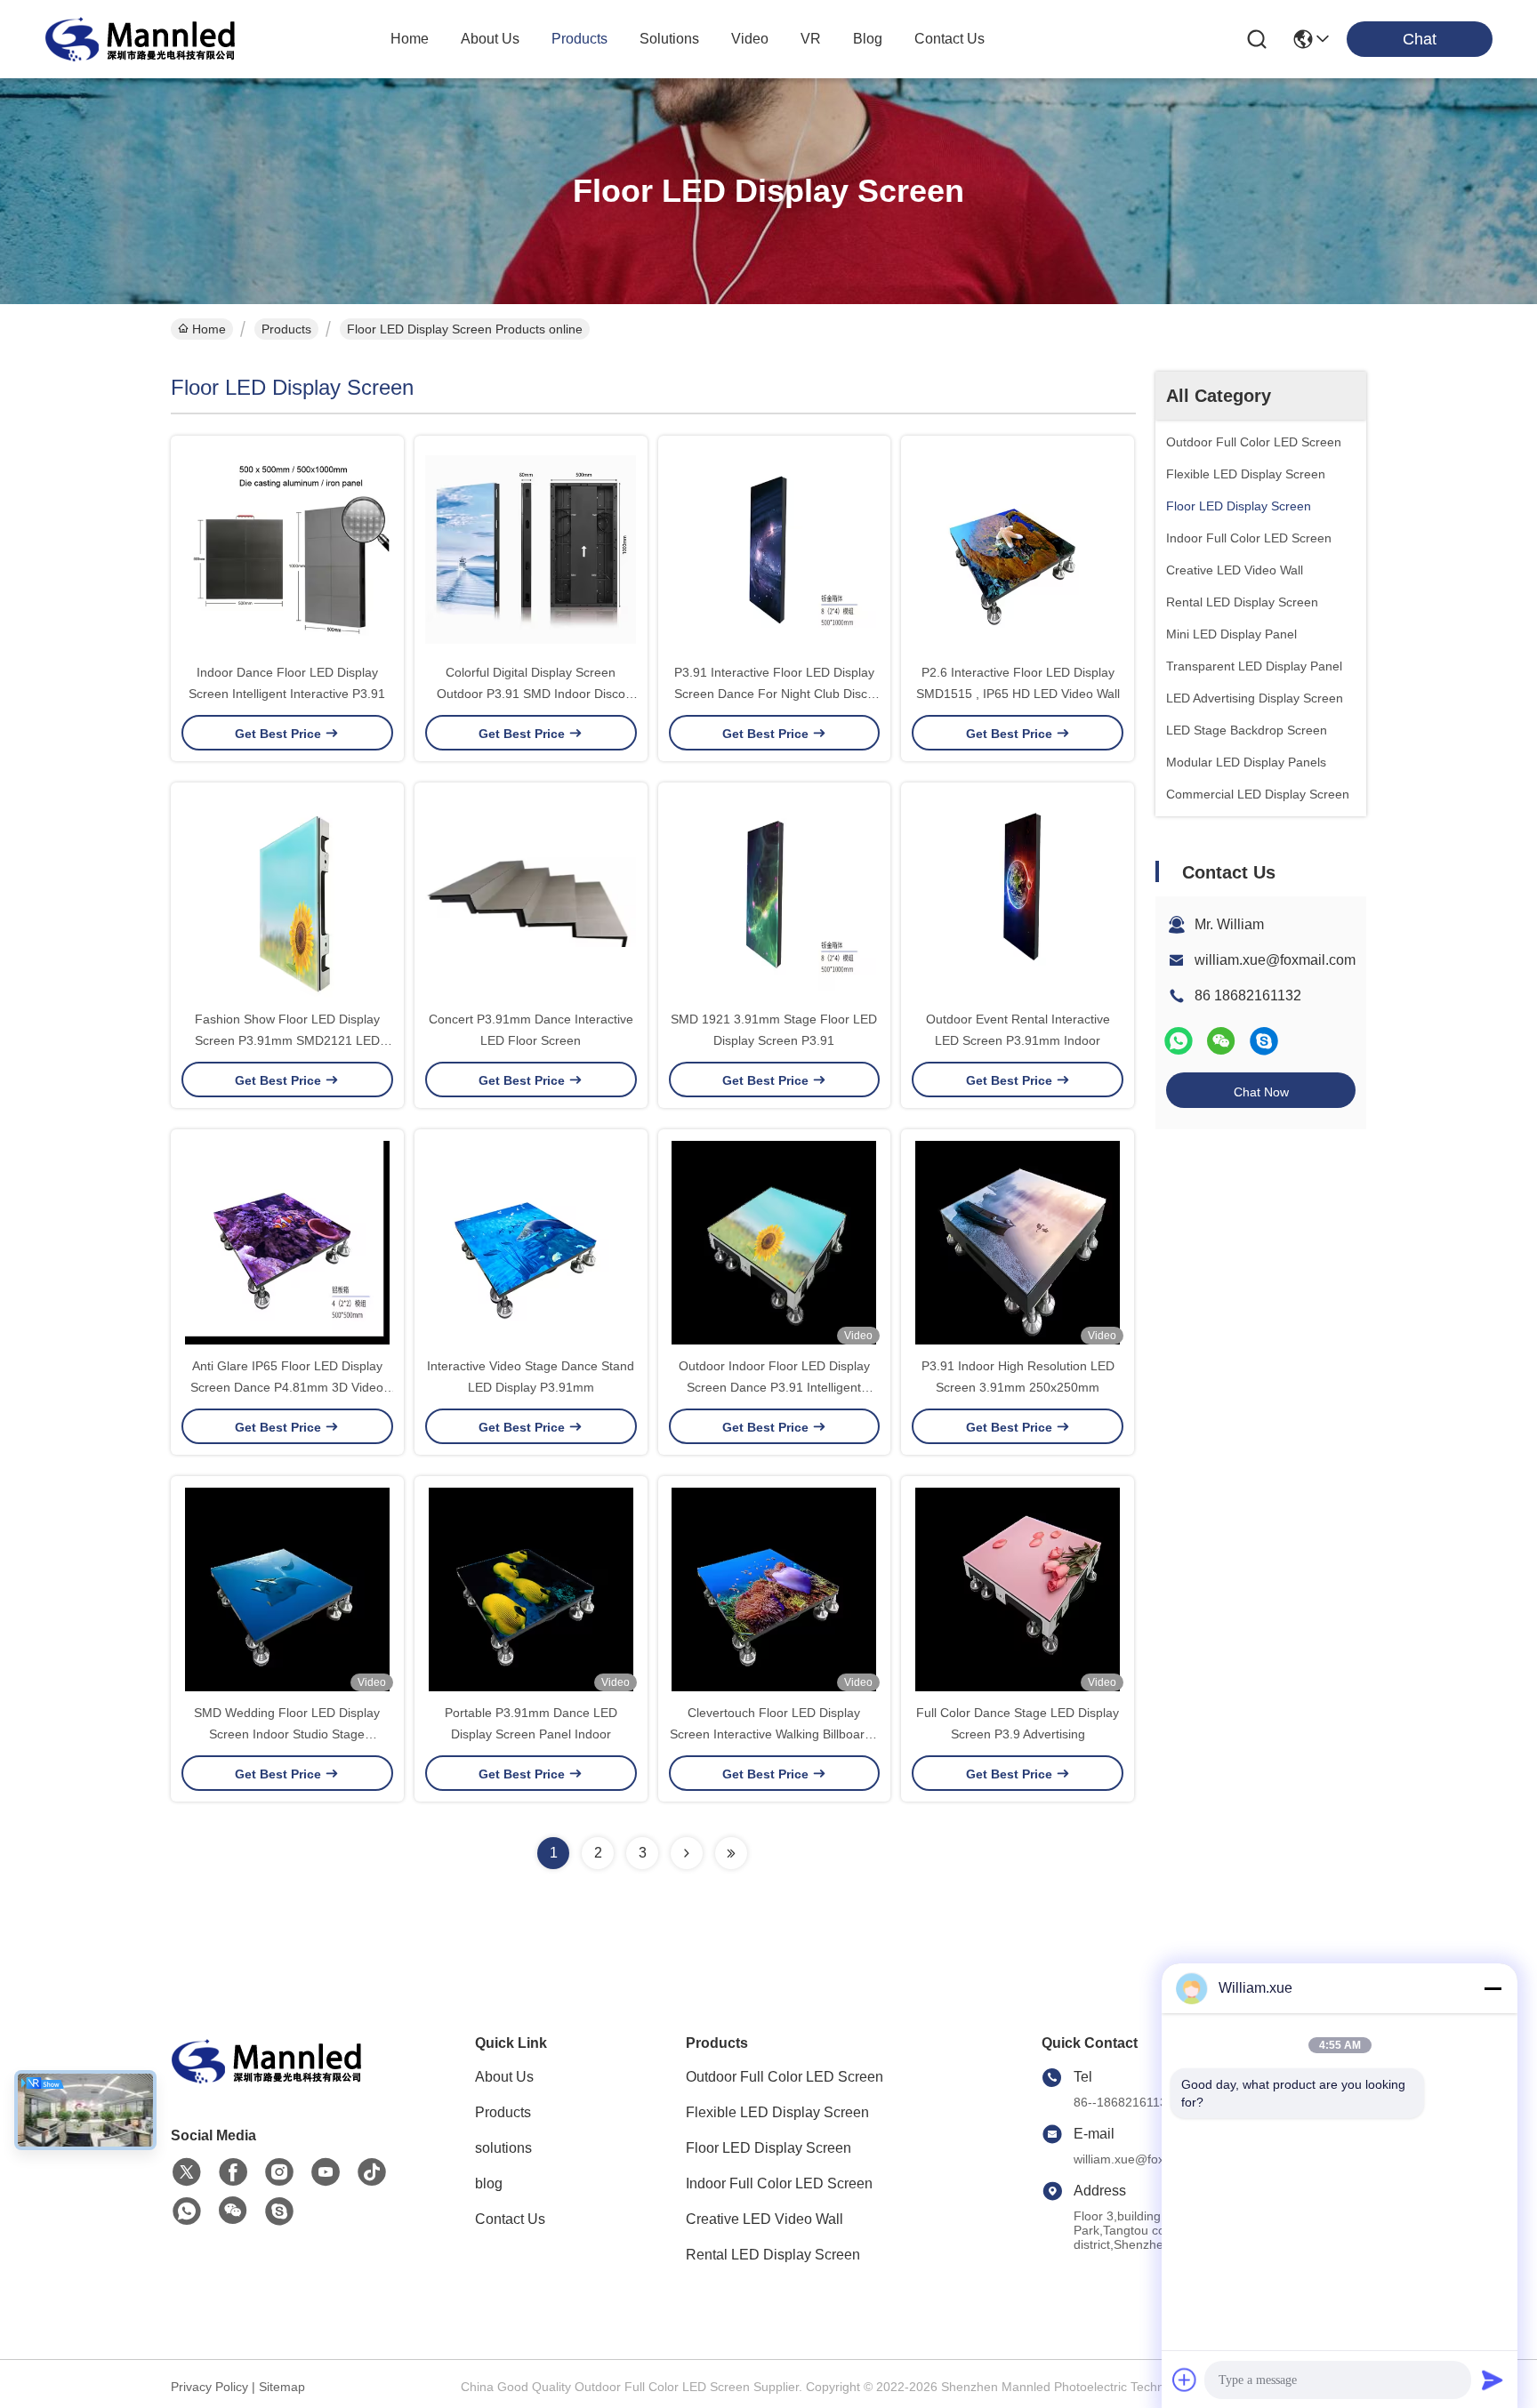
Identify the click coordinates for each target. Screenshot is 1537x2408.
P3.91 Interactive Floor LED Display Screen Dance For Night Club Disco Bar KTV (774, 694)
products (579, 39)
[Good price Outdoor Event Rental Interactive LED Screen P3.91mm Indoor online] (1018, 895)
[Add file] (1185, 2380)
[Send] (1493, 2380)
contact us (950, 39)
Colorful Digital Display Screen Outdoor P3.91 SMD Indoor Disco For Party (531, 694)
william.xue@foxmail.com (1275, 960)
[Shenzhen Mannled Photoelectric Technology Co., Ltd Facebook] (233, 2172)
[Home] (269, 2083)
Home (410, 39)
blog (868, 39)
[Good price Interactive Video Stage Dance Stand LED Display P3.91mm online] (531, 1242)
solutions (669, 39)
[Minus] (1493, 1988)
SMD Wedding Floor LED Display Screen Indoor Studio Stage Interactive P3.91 (287, 1734)
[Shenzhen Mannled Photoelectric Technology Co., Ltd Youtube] (326, 2172)
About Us (504, 2077)
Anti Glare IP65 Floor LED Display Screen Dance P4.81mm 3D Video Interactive (287, 1387)
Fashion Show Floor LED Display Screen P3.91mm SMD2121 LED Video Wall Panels (287, 1040)
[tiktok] (372, 2172)
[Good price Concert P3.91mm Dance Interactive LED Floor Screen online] (531, 895)
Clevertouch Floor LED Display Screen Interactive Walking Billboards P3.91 (774, 1734)
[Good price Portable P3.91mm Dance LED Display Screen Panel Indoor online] (531, 1589)
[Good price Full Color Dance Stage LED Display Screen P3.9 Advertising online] (1018, 1589)
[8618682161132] (187, 2211)
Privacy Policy (209, 2387)
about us (490, 39)
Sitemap (282, 2387)
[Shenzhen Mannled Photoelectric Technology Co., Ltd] (142, 39)
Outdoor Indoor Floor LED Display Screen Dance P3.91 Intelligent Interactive (774, 1387)
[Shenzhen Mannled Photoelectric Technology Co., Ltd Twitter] (187, 2172)
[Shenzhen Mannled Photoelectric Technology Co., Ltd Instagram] (279, 2172)
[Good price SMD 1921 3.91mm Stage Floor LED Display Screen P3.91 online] (775, 895)
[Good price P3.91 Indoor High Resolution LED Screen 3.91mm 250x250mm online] (1018, 1242)
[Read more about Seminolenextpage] (687, 1853)
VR (811, 39)
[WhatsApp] (1179, 1041)
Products (286, 329)
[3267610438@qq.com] (1264, 1041)
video (750, 39)
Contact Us (510, 2219)
